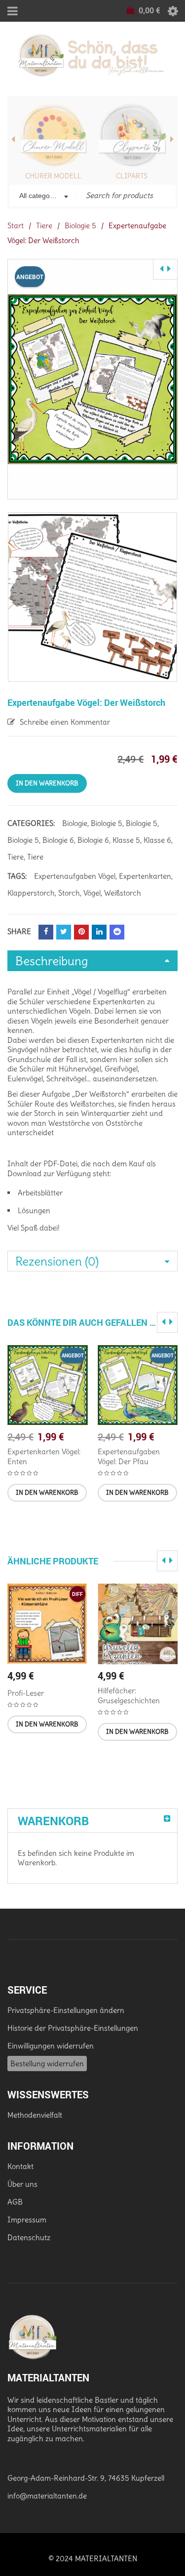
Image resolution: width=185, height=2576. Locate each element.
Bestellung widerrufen (47, 2064)
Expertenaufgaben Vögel (75, 876)
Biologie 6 (58, 840)
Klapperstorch (31, 893)
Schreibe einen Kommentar (65, 722)
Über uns (22, 2184)
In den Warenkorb (47, 783)
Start (16, 225)
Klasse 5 (126, 840)
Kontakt (20, 2166)
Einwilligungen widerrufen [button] (51, 2046)
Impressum (27, 2220)
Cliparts (132, 176)
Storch (69, 893)
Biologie (75, 823)
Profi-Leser (26, 1693)
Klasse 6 (157, 840)
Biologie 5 (80, 225)
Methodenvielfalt (35, 2115)
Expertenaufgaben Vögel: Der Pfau (129, 1456)
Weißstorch (123, 893)
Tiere (44, 225)
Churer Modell (53, 176)
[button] (47, 1493)
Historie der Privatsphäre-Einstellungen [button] (73, 2028)
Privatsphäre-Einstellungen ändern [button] (66, 2010)
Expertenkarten (145, 876)
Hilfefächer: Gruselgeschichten (129, 1696)
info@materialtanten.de (47, 2496)
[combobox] (43, 197)
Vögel (92, 893)
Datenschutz (29, 2237)
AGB (15, 2202)
